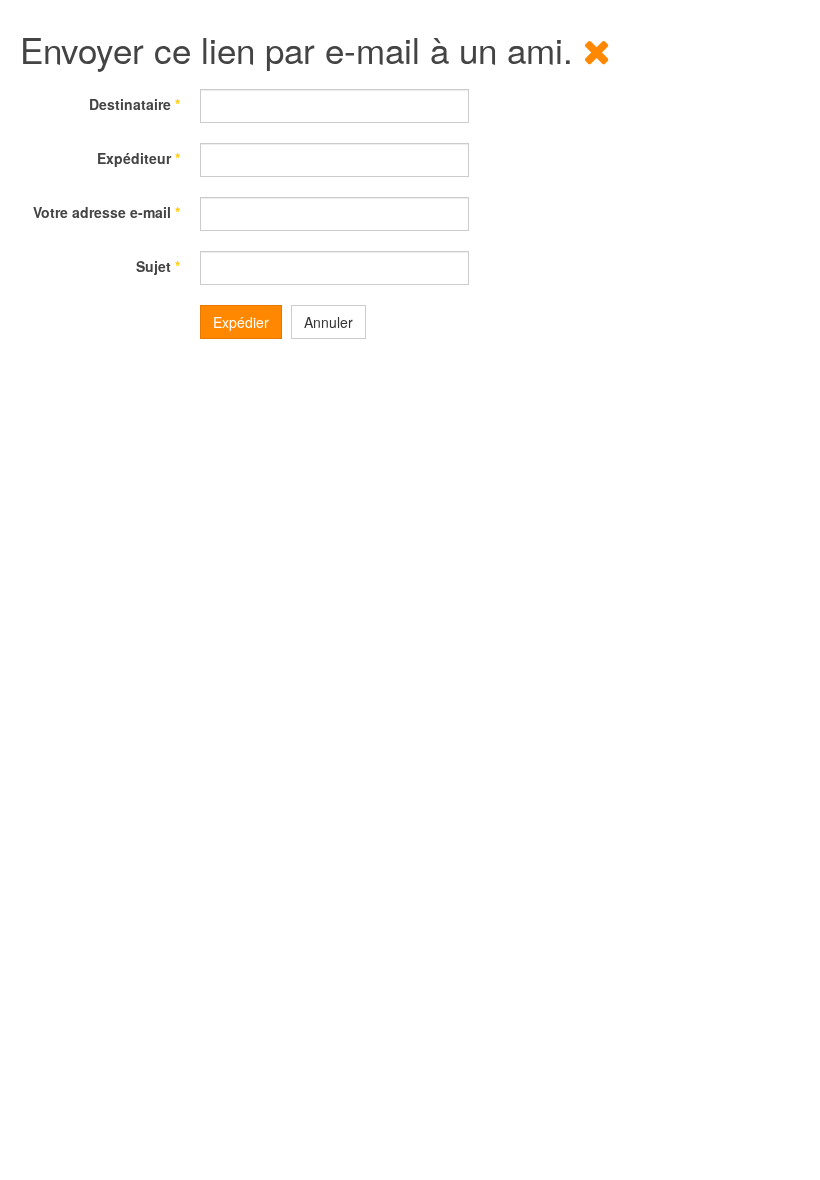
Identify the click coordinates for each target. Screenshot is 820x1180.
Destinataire (134, 104)
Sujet (158, 266)
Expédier (241, 322)
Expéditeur (138, 158)
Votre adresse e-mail (106, 212)
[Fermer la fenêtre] (597, 49)
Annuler (328, 322)
